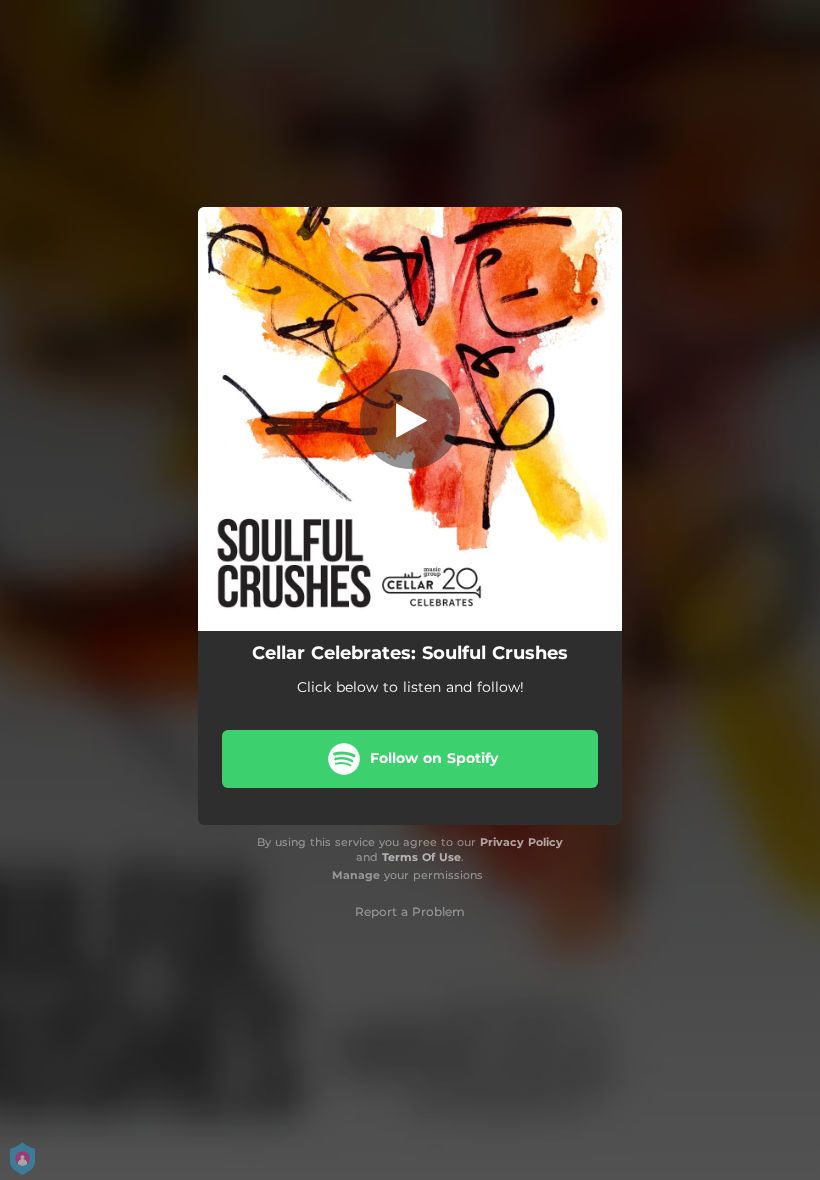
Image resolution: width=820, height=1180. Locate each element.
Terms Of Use (421, 857)
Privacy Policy (521, 842)
